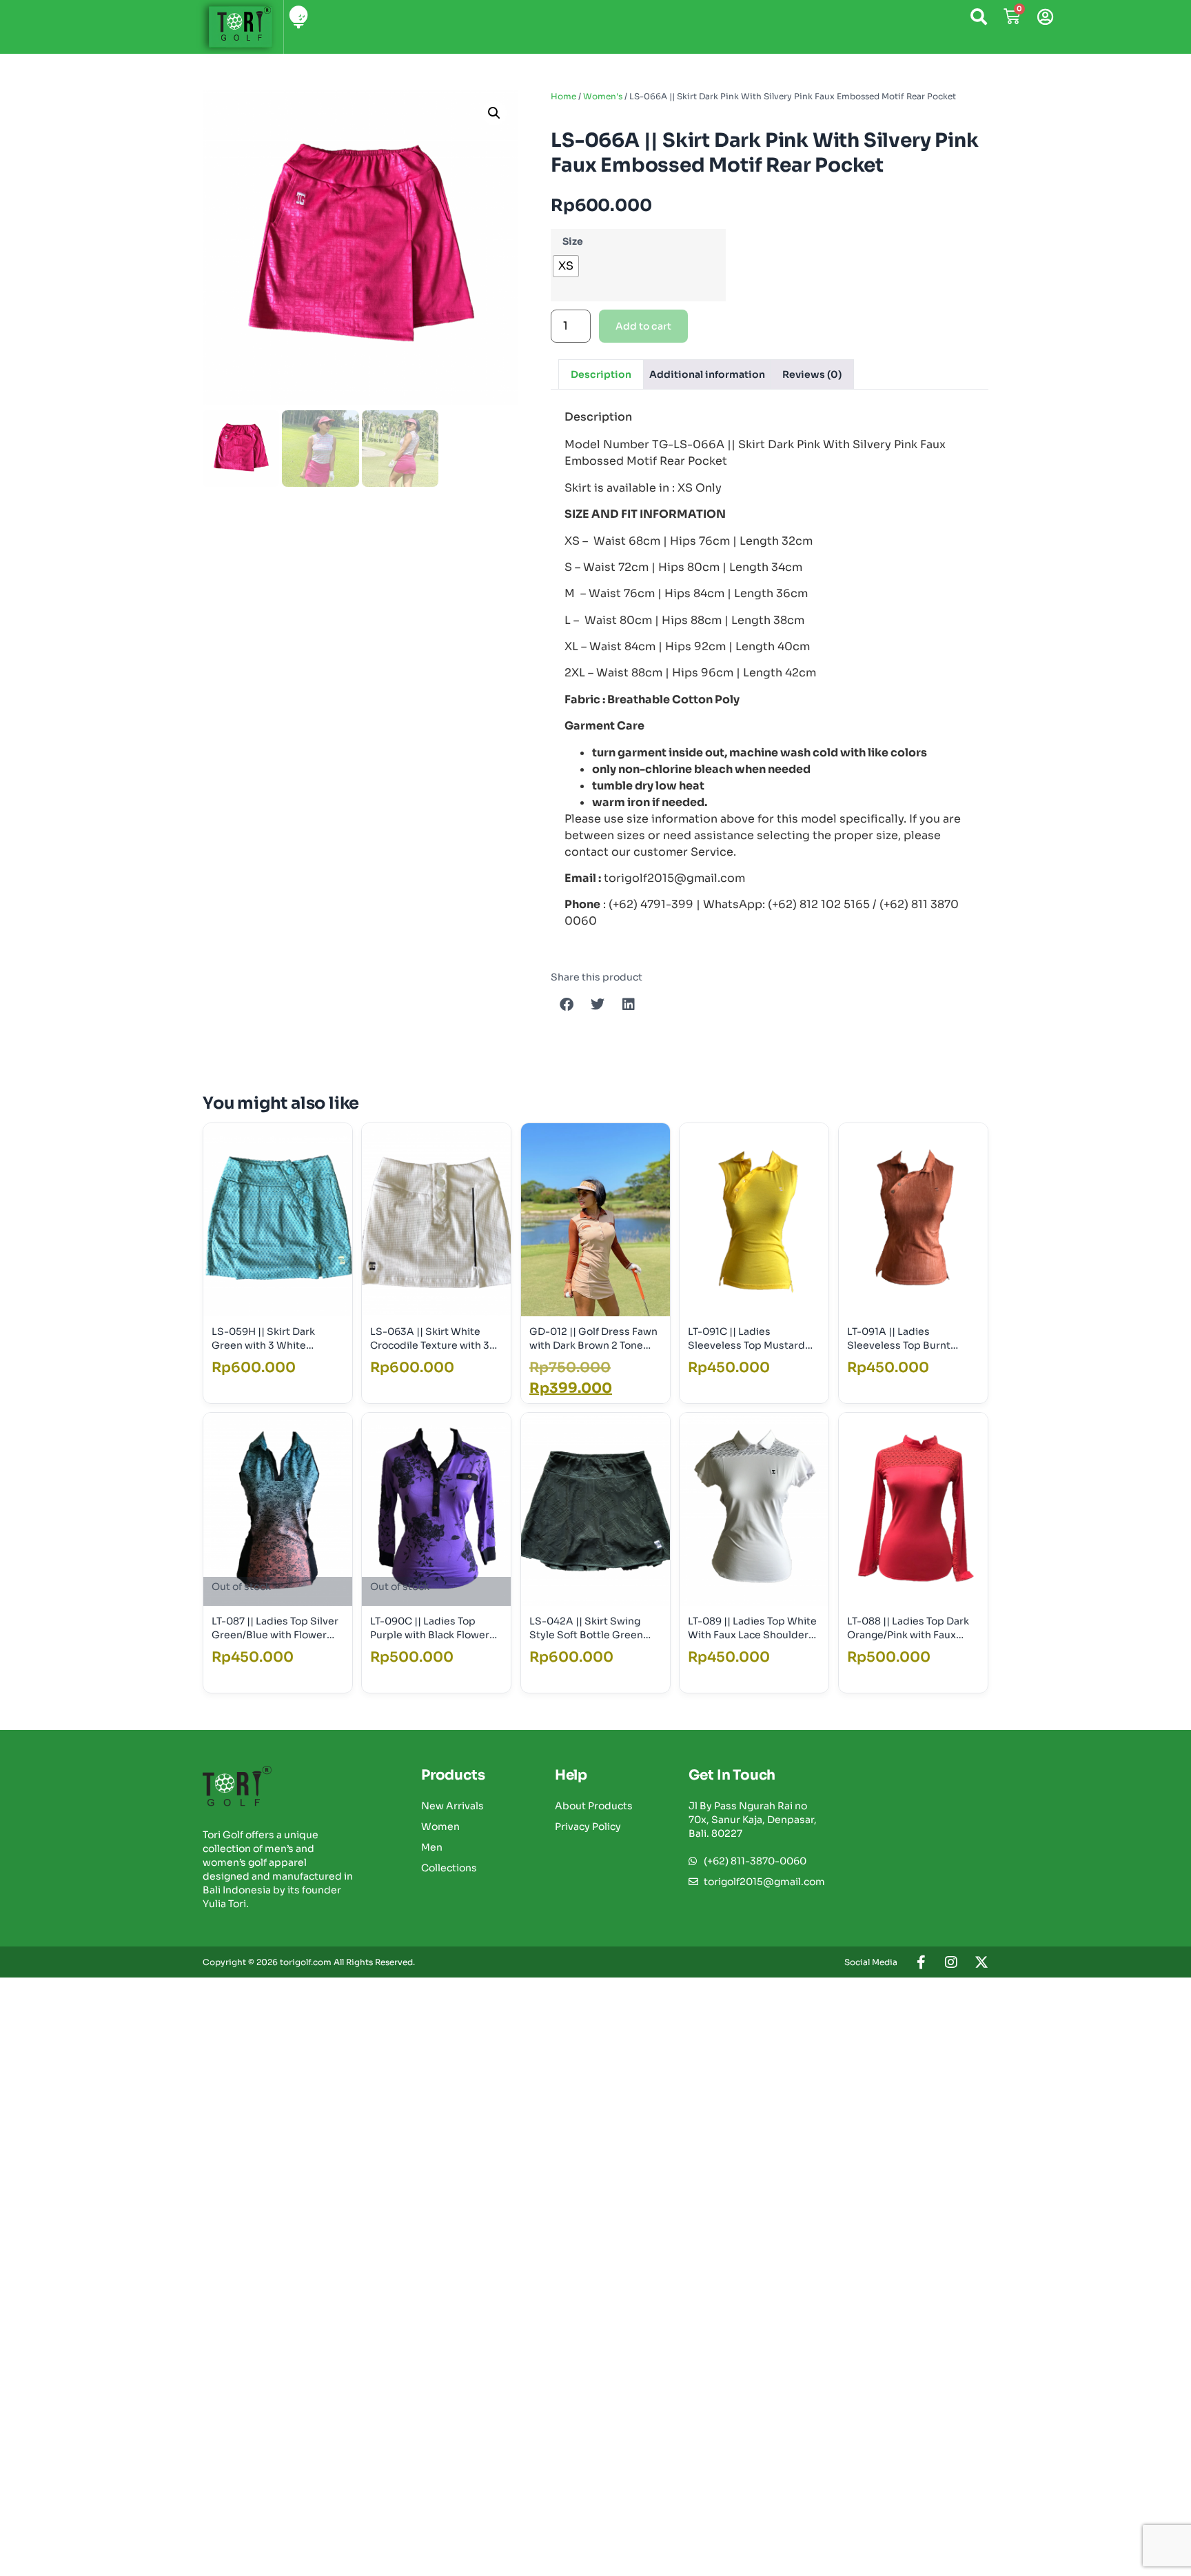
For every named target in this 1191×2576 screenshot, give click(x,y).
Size (573, 241)
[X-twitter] (981, 1962)
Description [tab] (601, 374)
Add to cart (643, 326)
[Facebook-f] (921, 1962)
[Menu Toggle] (299, 17)
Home (563, 96)
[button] (494, 113)
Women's (603, 96)
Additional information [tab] (707, 374)
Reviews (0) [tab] (812, 374)
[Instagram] (951, 1962)
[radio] (566, 266)
